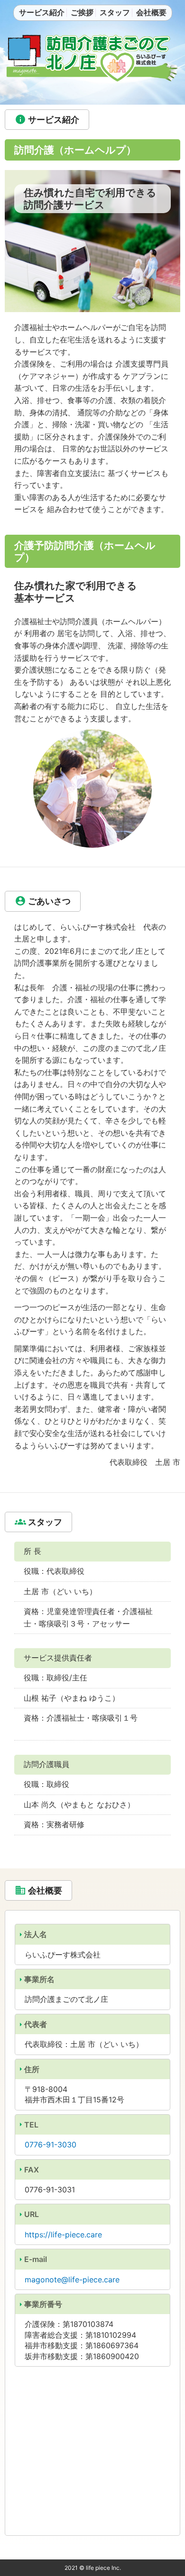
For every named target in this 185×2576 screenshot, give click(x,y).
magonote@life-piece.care (72, 2280)
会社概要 (151, 12)
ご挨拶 (82, 12)
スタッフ (115, 12)
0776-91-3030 (51, 2145)
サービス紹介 (42, 12)
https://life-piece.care (63, 2235)
